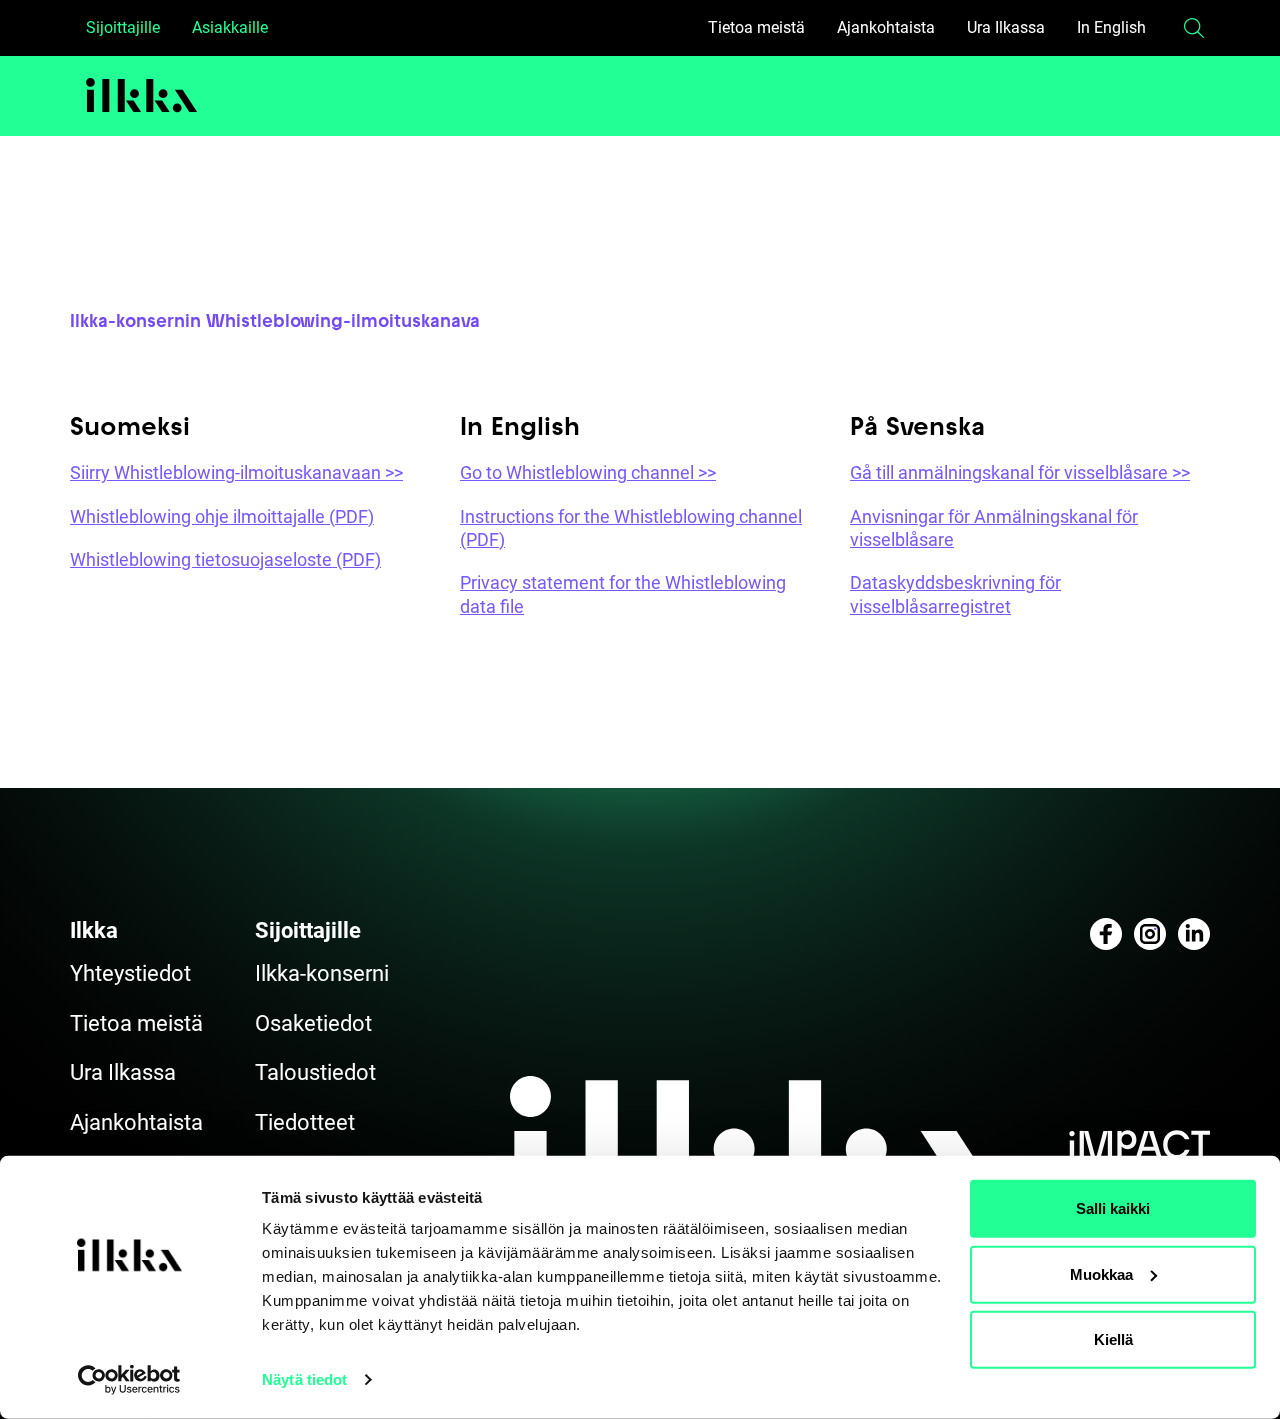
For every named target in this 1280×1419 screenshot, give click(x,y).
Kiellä (1113, 1339)
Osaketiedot (313, 1023)
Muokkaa (1101, 1273)
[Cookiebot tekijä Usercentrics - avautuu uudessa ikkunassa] (129, 1380)
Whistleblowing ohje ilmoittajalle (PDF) (222, 516)
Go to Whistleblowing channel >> (588, 472)
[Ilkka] (142, 96)
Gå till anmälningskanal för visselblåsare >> (1020, 472)
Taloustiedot (315, 1072)
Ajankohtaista (886, 27)
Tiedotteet (305, 1122)
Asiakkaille (230, 27)
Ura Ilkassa (1006, 27)
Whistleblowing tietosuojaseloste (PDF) (225, 559)
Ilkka (94, 930)
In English (1111, 27)
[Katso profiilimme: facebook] (1106, 934)
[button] (1194, 28)
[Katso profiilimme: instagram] (1150, 934)
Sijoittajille (123, 27)
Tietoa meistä (756, 27)
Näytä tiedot (304, 1379)
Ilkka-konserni (322, 973)
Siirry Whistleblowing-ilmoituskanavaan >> (236, 472)
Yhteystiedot (130, 973)
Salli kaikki (1113, 1208)
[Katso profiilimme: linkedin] (1194, 934)
